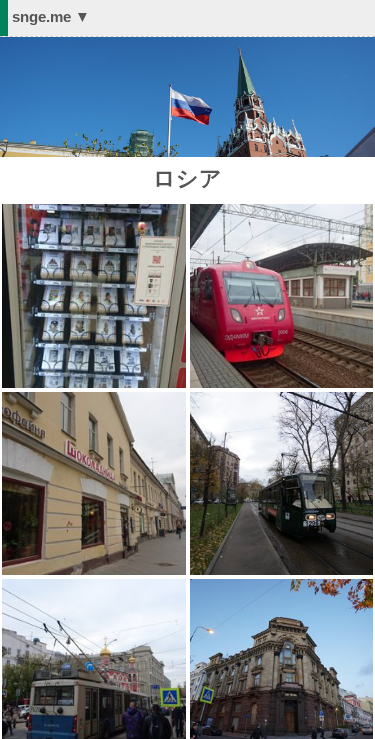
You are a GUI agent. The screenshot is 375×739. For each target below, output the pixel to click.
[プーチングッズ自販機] (94, 212)
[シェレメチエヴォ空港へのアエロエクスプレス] (282, 212)
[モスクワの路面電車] (282, 400)
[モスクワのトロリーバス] (94, 587)
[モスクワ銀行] (282, 587)
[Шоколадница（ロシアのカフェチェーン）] (94, 400)
